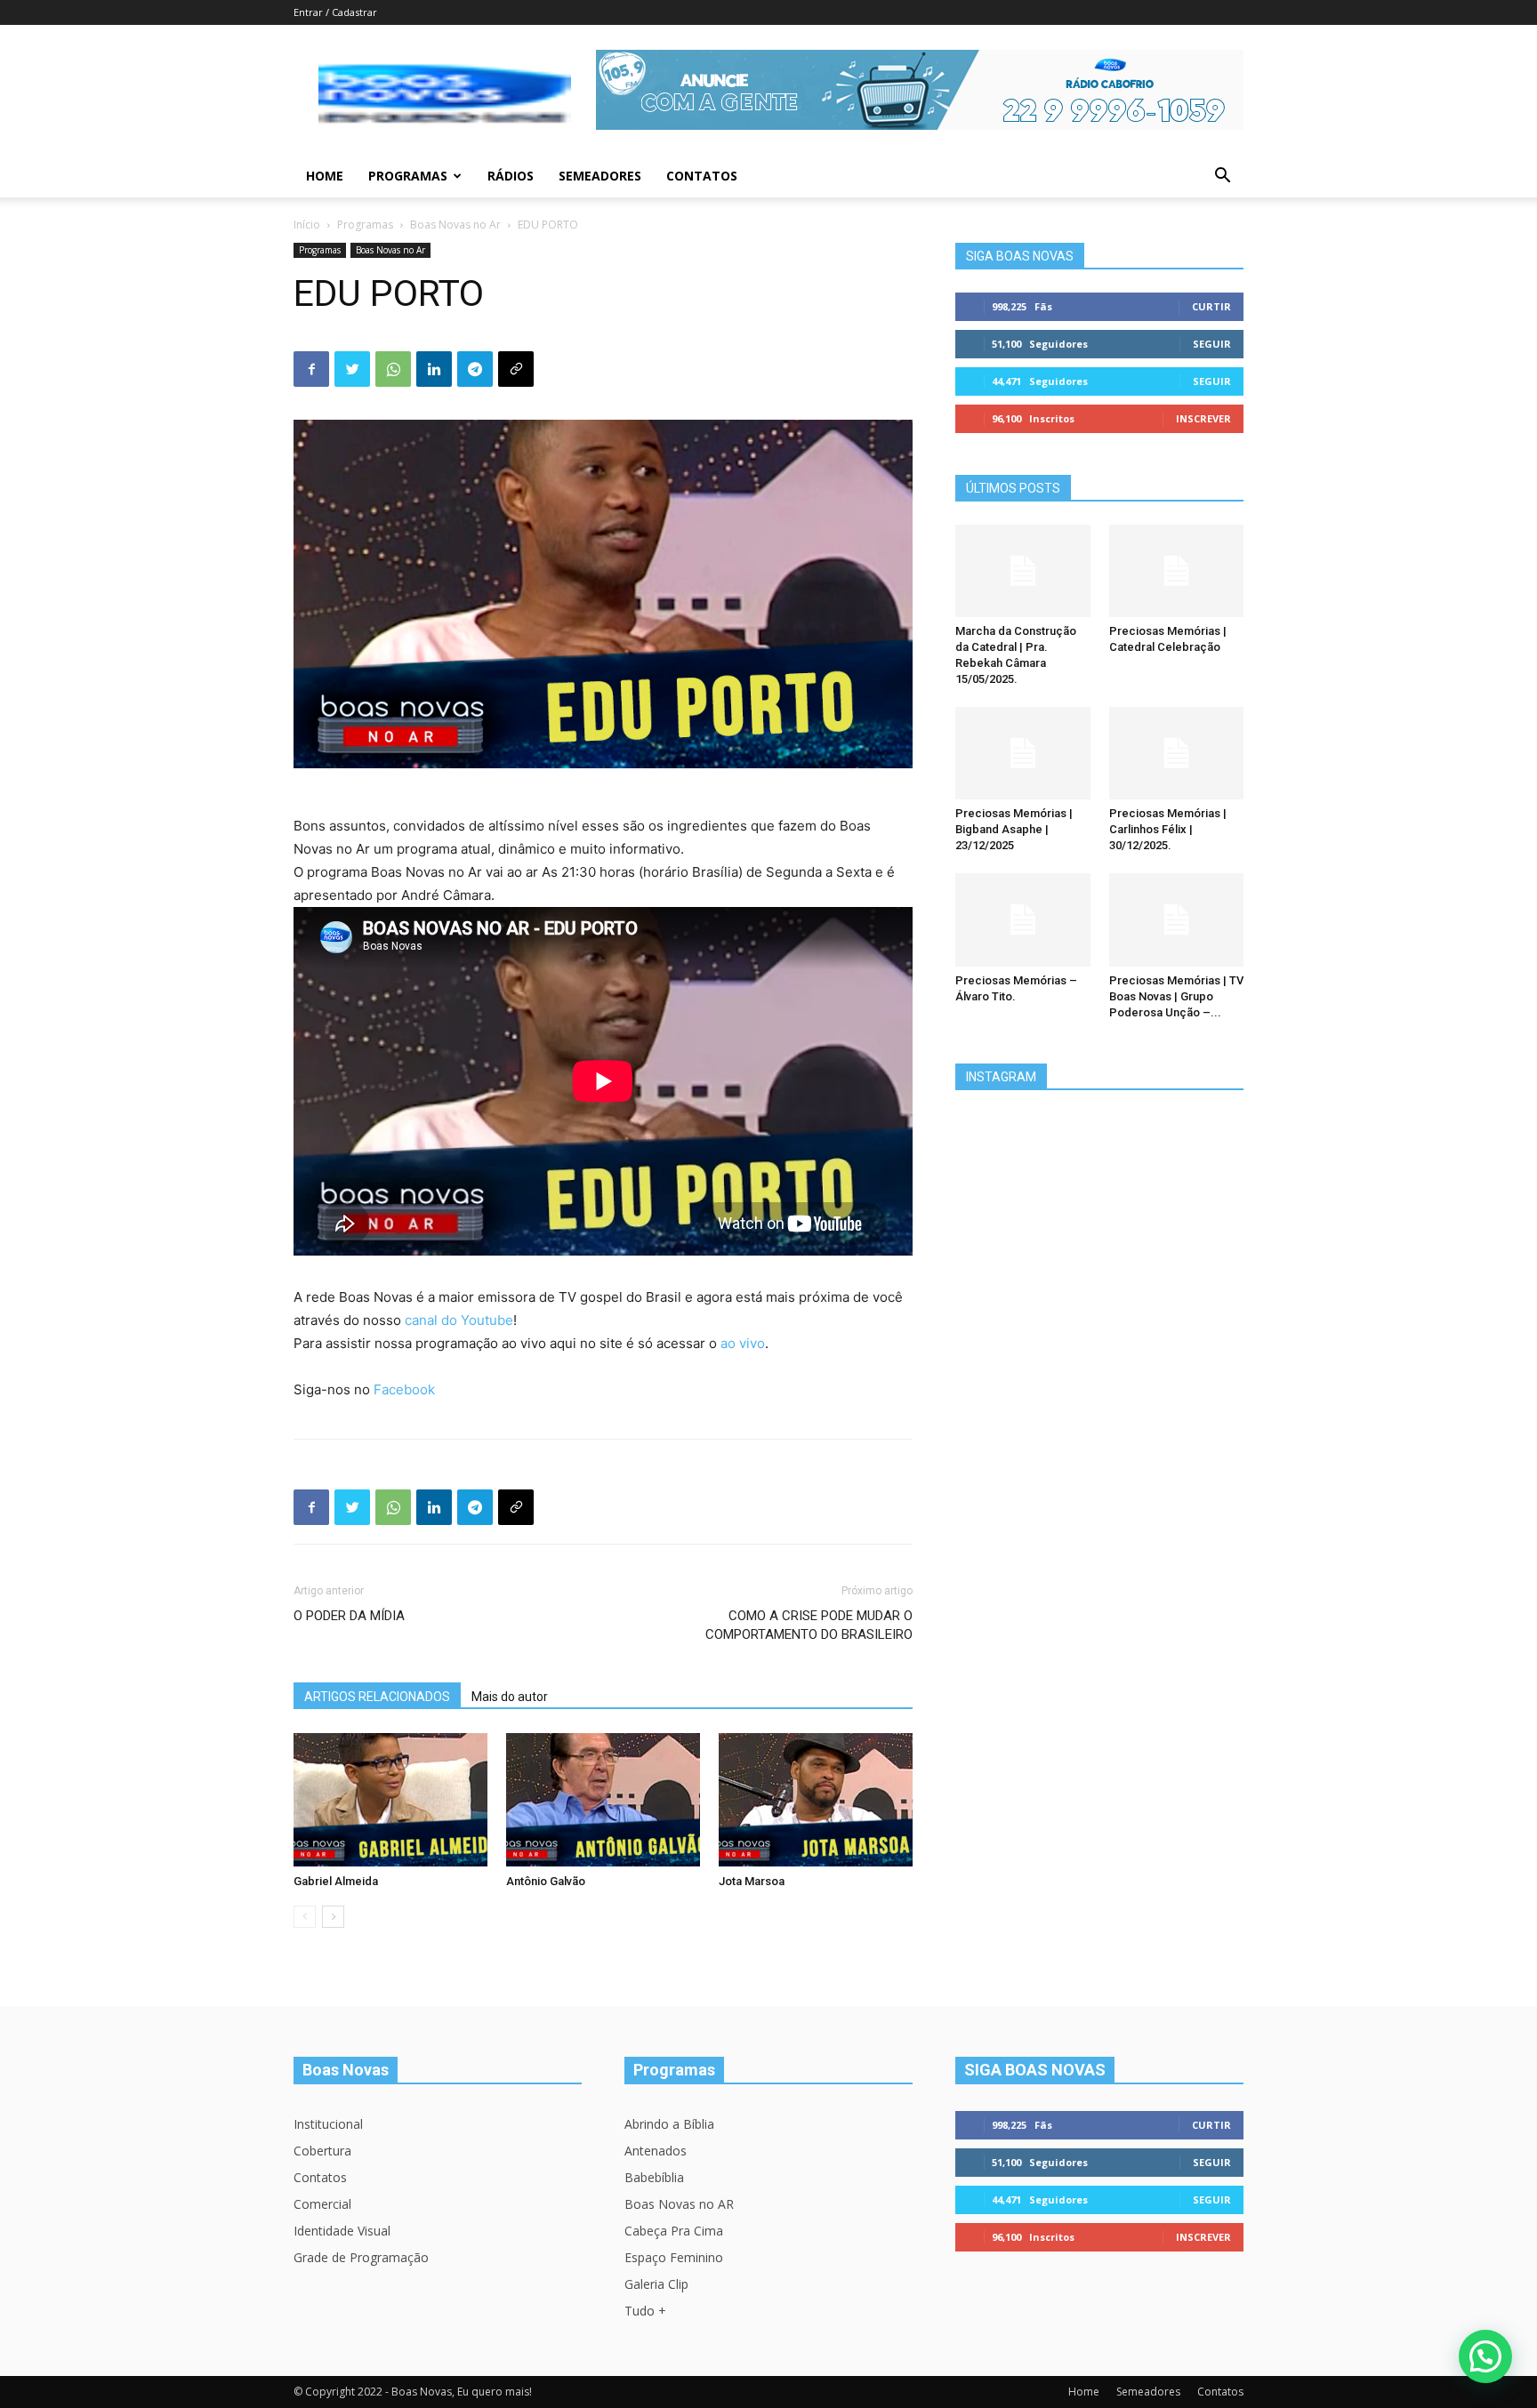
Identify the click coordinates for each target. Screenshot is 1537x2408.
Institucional (328, 2124)
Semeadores (600, 176)
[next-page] (333, 1917)
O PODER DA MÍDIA (349, 1616)
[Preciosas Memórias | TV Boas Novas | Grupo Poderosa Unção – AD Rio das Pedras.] (1177, 919)
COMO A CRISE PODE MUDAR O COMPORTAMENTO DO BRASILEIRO (809, 1625)
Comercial (322, 2204)
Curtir (1211, 306)
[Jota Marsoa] (816, 1800)
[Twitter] (352, 369)
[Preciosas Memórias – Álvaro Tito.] (1023, 919)
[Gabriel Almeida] (390, 1800)
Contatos (702, 176)
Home (325, 176)
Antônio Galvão (546, 1881)
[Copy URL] (516, 369)
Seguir (1212, 344)
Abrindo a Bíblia (669, 2124)
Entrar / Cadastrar (335, 12)
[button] (1222, 177)
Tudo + (645, 2311)
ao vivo (743, 1343)
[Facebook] (311, 369)
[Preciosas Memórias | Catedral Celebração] (1177, 571)
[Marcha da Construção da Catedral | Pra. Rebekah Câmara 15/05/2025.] (1023, 571)
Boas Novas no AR (679, 2204)
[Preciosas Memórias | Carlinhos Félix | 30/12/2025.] (1177, 753)
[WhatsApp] (393, 369)
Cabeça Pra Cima (674, 2231)
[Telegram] (475, 369)
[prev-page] (305, 1917)
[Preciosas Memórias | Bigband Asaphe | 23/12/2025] (1023, 753)
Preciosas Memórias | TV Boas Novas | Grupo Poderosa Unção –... (1176, 996)
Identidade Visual (342, 2231)
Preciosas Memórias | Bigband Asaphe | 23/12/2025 (1014, 829)
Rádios (511, 176)
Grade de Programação (361, 2257)
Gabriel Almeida (336, 1881)
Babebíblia (654, 2177)
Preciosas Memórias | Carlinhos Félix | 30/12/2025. (1168, 829)
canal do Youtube (459, 1320)
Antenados (656, 2151)
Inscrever (1203, 418)
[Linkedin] (434, 369)
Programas (408, 176)
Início (307, 225)
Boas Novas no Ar (455, 225)
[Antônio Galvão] (603, 1800)
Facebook (404, 1389)
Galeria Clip (656, 2284)
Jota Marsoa (752, 1881)
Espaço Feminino (674, 2257)
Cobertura (322, 2151)
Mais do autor (510, 1697)
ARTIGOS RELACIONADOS (377, 1697)
